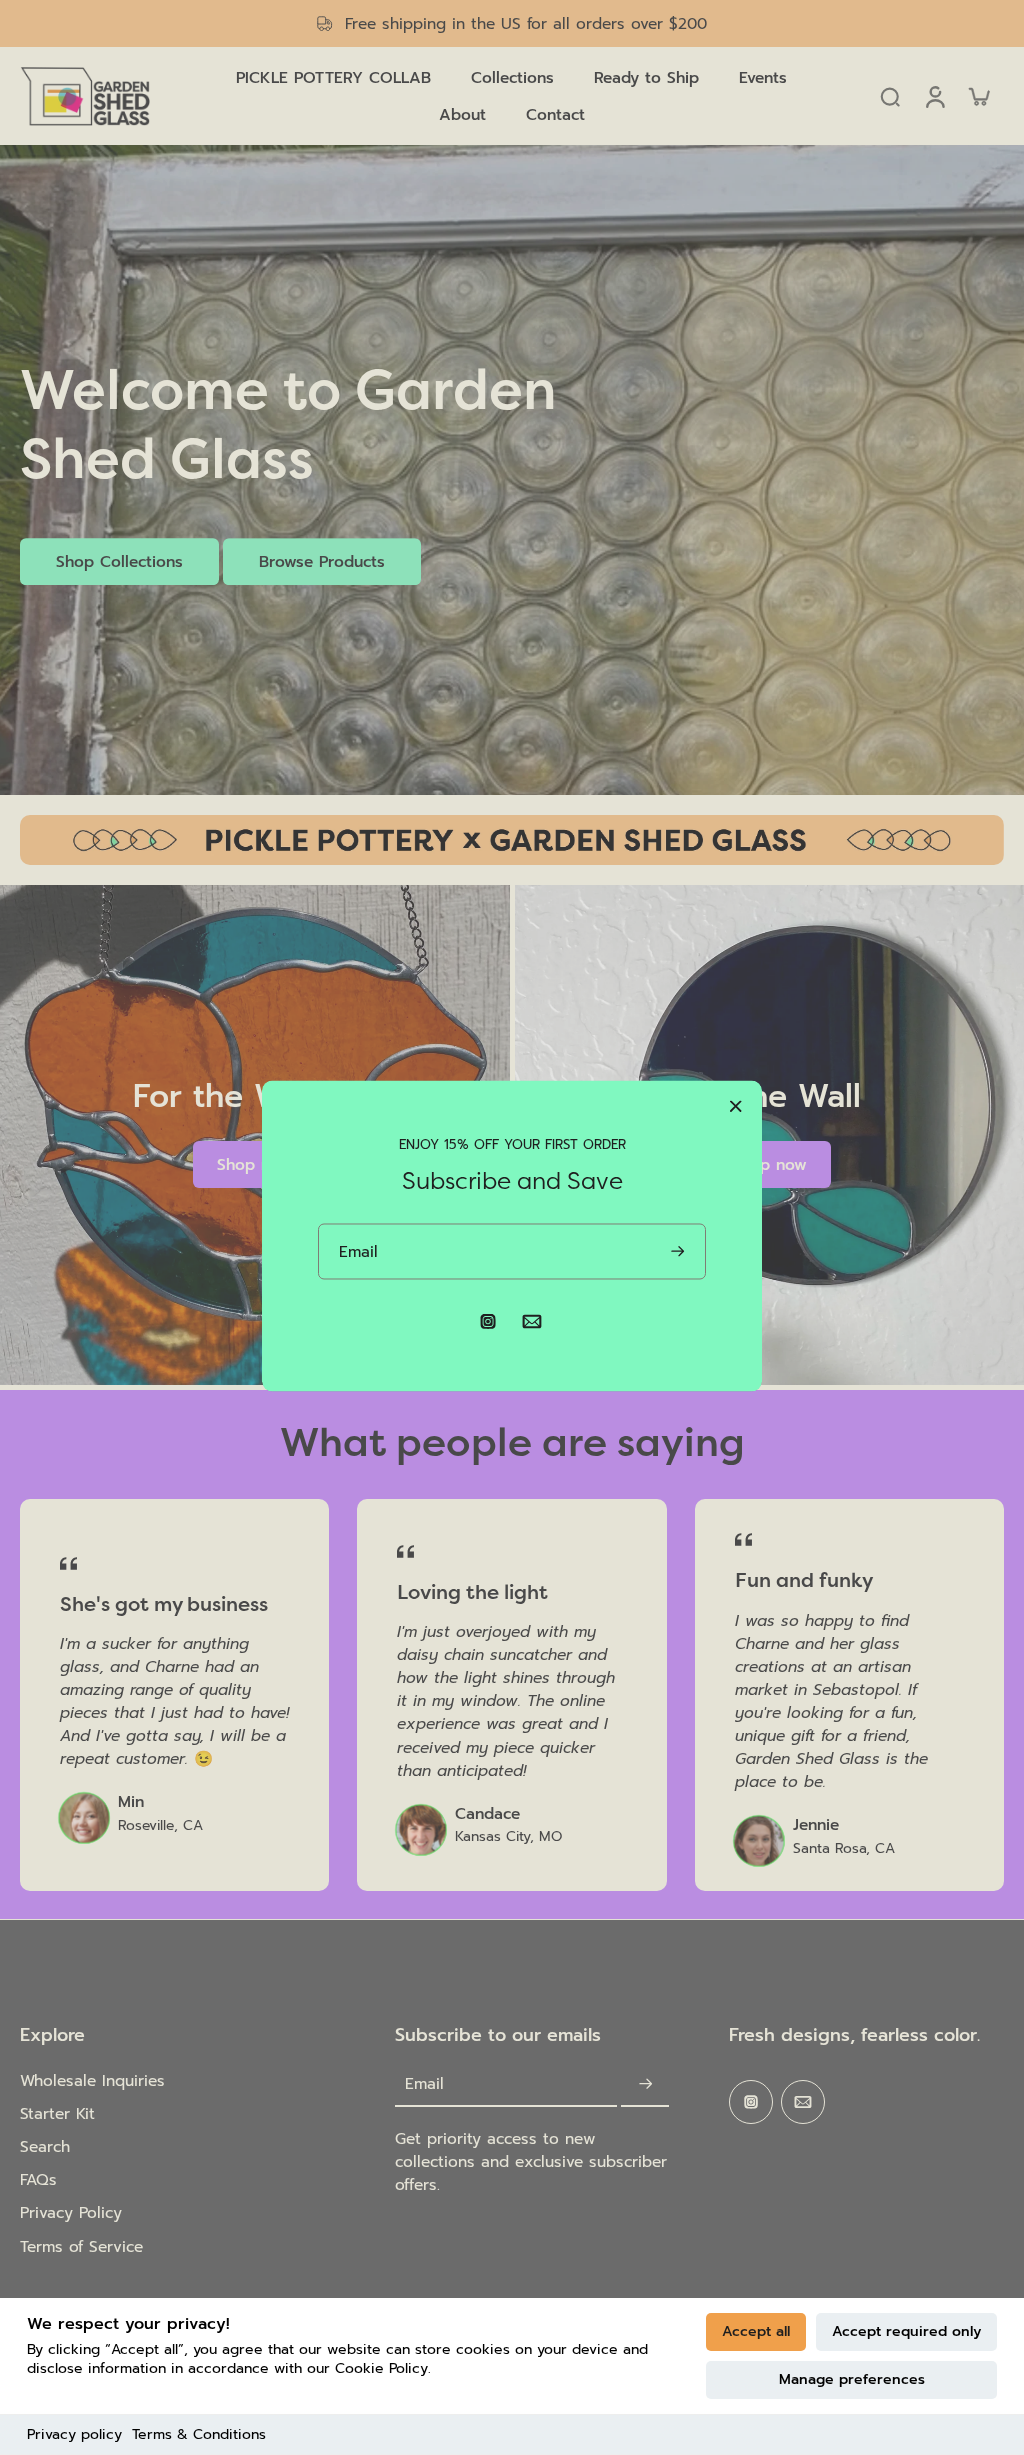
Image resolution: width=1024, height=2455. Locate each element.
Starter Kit (57, 2113)
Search (45, 2146)
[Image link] (512, 840)
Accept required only (906, 2331)
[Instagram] (751, 2102)
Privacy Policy (71, 2212)
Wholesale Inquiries (92, 2080)
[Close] (736, 1106)
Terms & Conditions (199, 2434)
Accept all (756, 2331)
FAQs (38, 2179)
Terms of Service (81, 2246)
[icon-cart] (978, 96)
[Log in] (934, 96)
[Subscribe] (645, 2084)
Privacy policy (74, 2434)
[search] (890, 96)
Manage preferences (852, 2379)
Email (424, 2084)
